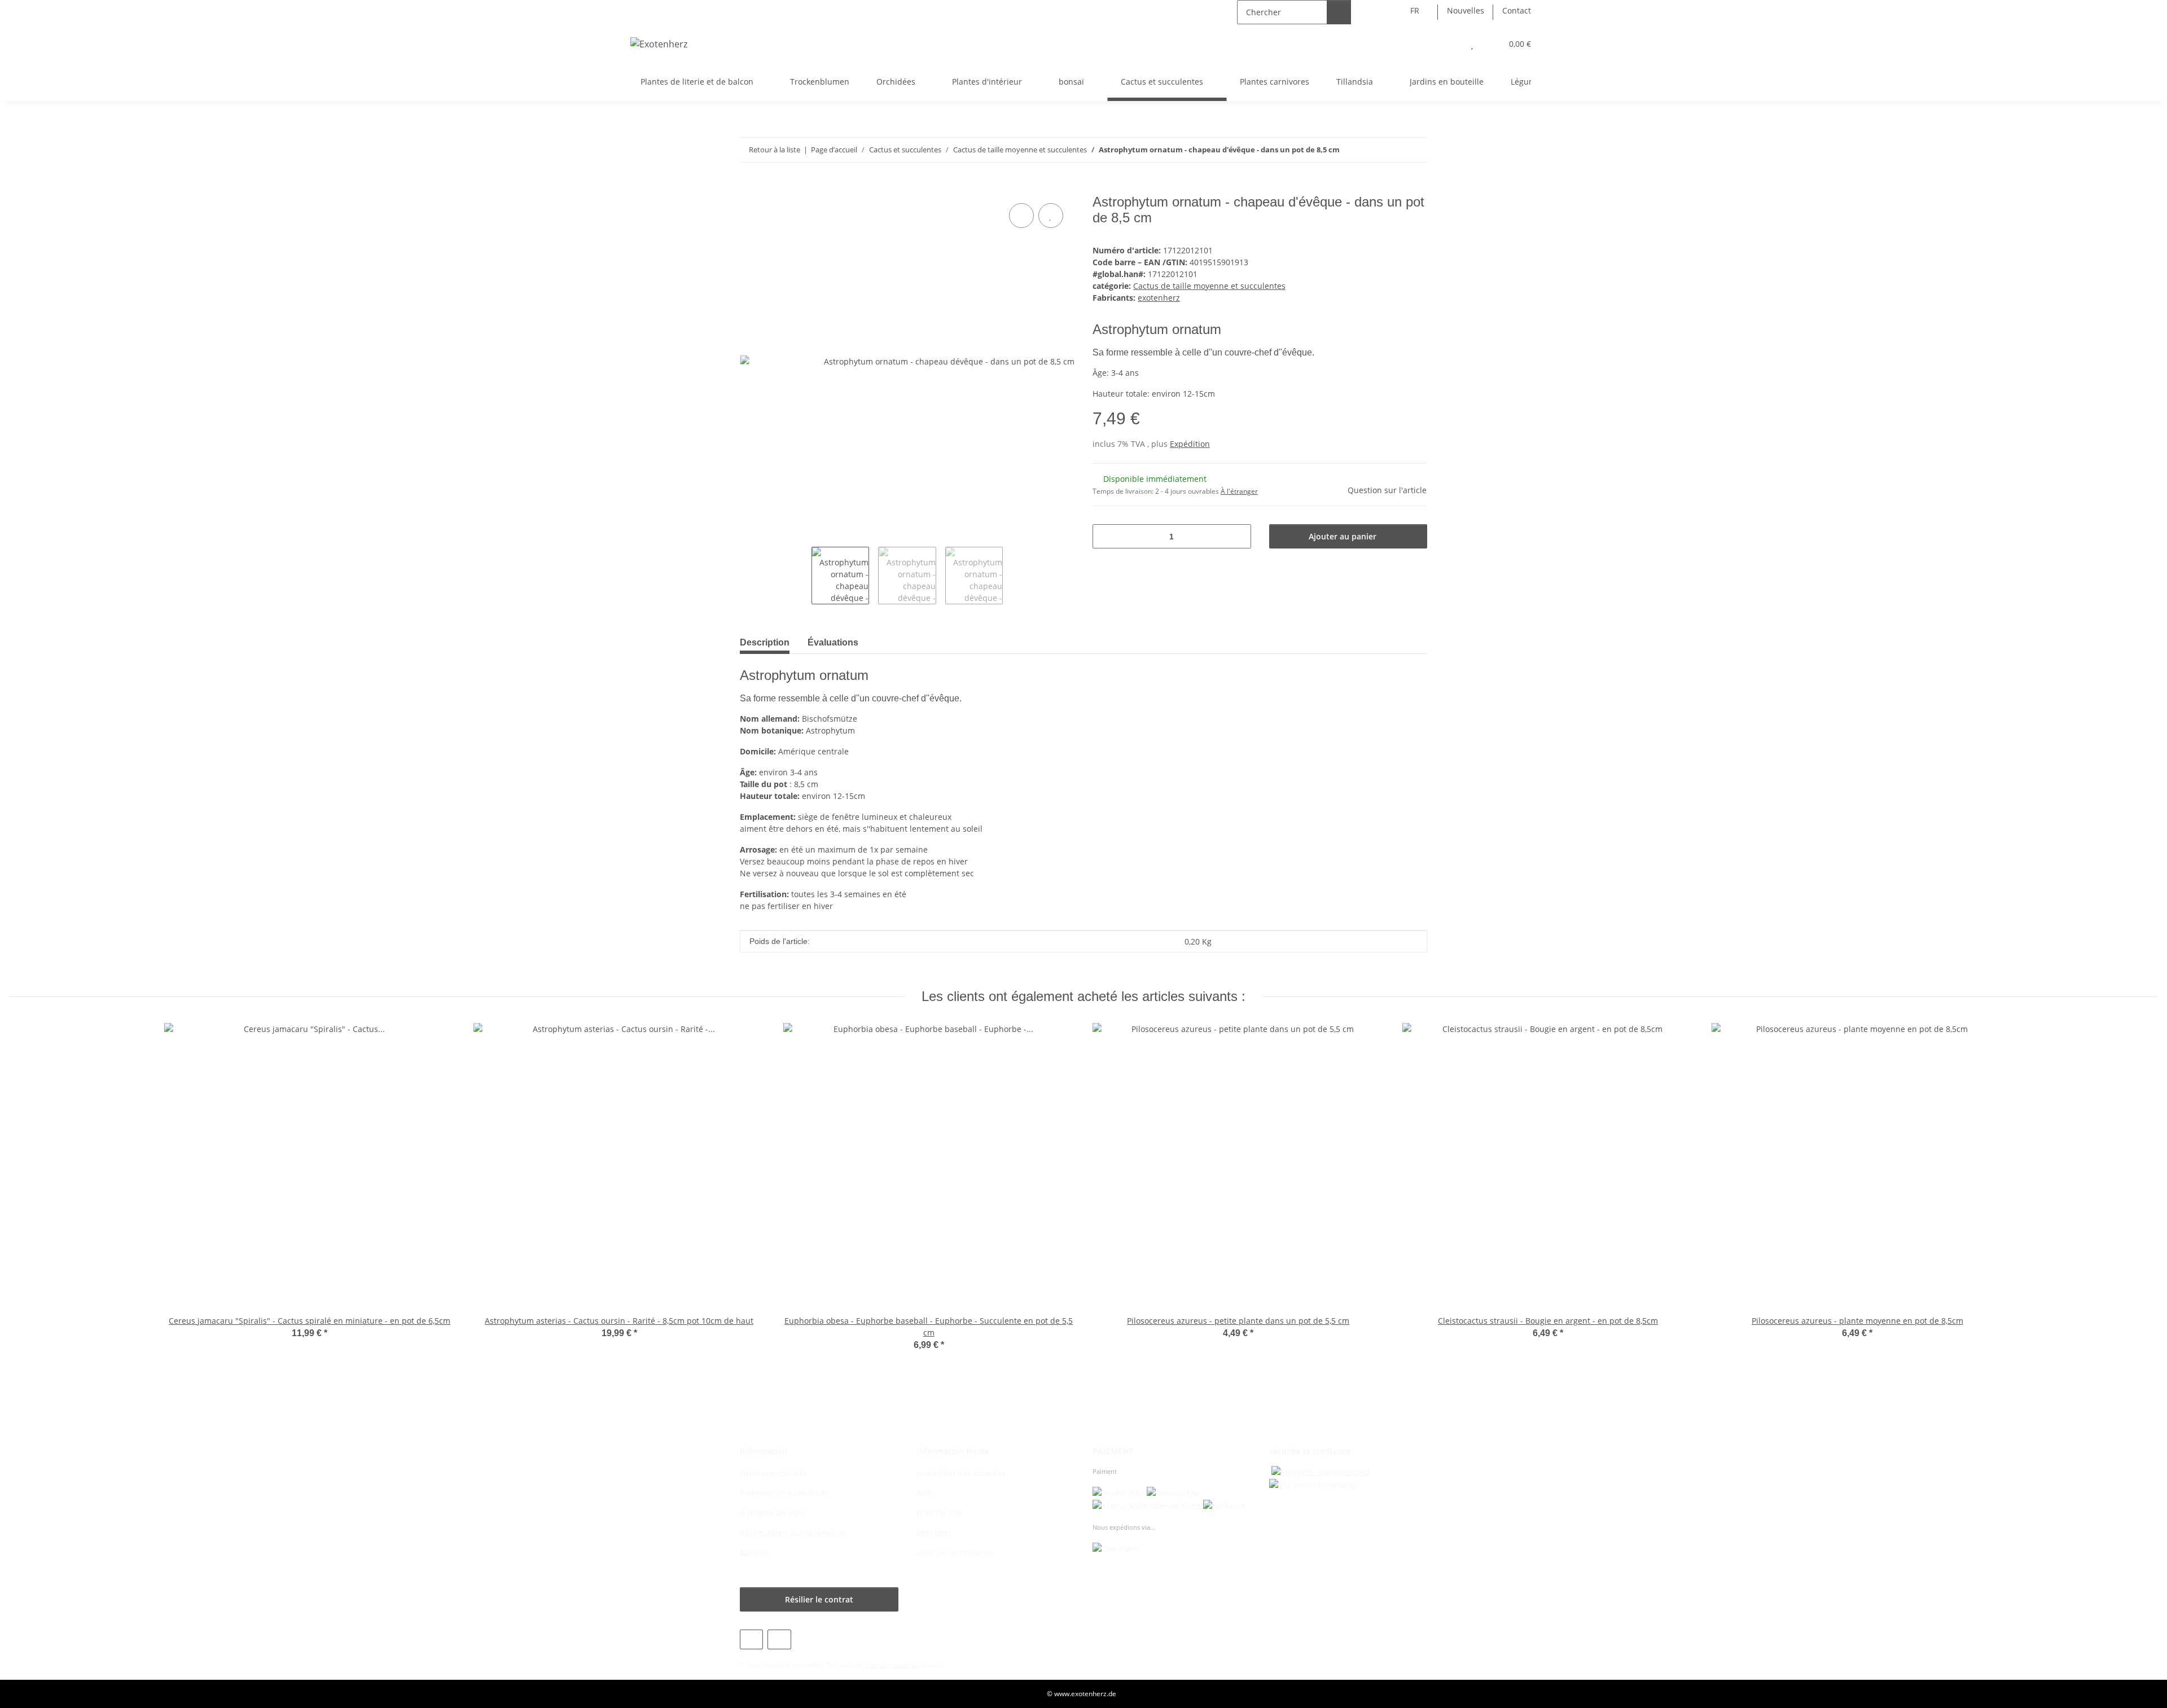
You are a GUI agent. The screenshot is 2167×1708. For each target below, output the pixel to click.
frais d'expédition (892, 1665)
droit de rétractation (955, 1553)
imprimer (934, 1533)
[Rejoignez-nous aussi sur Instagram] (779, 1639)
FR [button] (1415, 10)
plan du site (939, 1512)
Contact (1517, 10)
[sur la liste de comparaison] (1021, 216)
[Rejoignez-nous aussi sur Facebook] (751, 1639)
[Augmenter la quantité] (1238, 536)
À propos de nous (773, 1512)
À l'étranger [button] (1239, 491)
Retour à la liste (775, 150)
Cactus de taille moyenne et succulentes (1209, 286)
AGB (924, 1493)
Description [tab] (765, 642)
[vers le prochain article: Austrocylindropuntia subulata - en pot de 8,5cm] (1415, 150)
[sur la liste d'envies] (1051, 216)
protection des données (961, 1473)
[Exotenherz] (659, 44)
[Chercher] (1339, 12)
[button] (1449, 44)
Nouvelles (1466, 10)
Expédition (1190, 444)
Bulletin (754, 1553)
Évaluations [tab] (833, 642)
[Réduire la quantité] (1105, 536)
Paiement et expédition (784, 1493)
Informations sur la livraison (793, 1533)
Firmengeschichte (773, 1473)
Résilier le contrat (819, 1599)
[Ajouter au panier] (749, 188)
